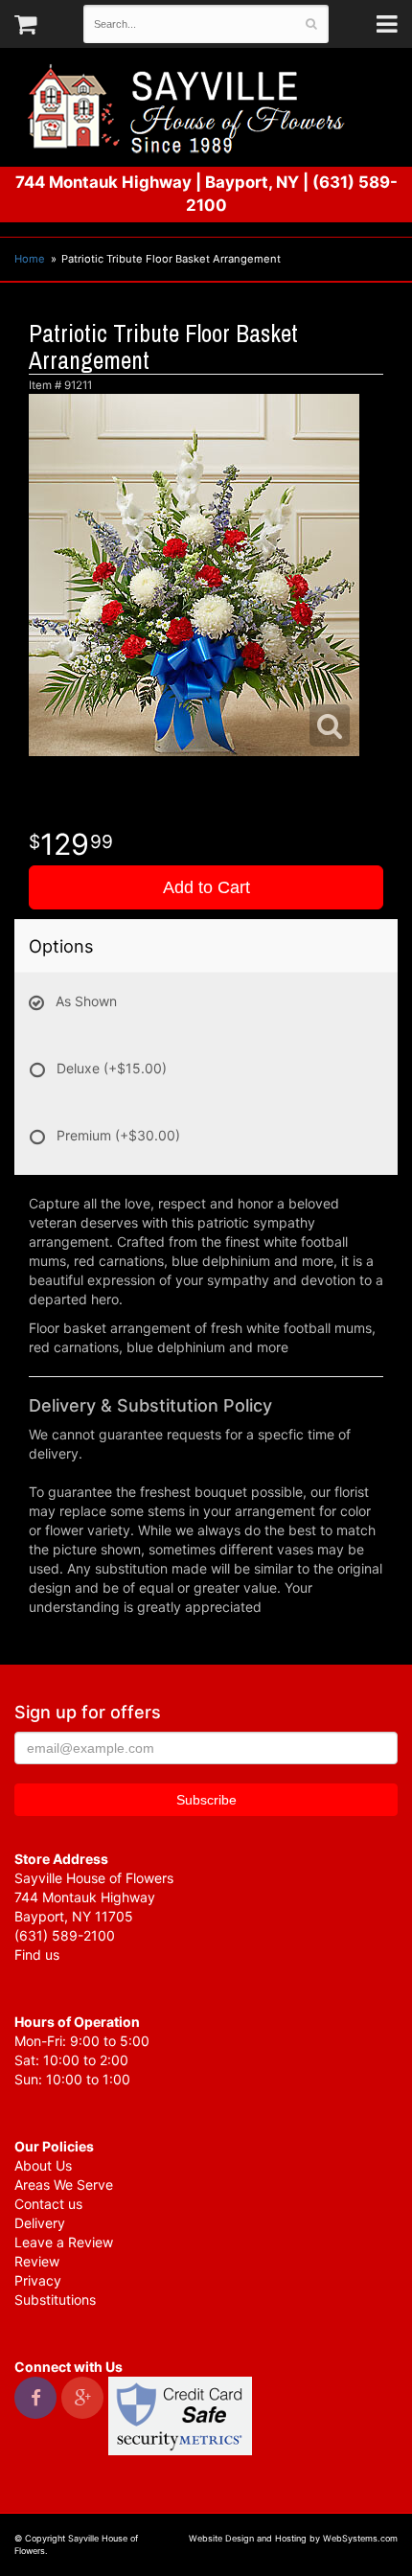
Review (37, 2261)
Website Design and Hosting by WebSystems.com (293, 2538)
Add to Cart (206, 887)
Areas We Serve (64, 2185)
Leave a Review (64, 2242)
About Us (43, 2165)
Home (30, 259)
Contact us (48, 2204)
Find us (37, 1955)
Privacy (38, 2280)
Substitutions (55, 2300)
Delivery (40, 2223)
